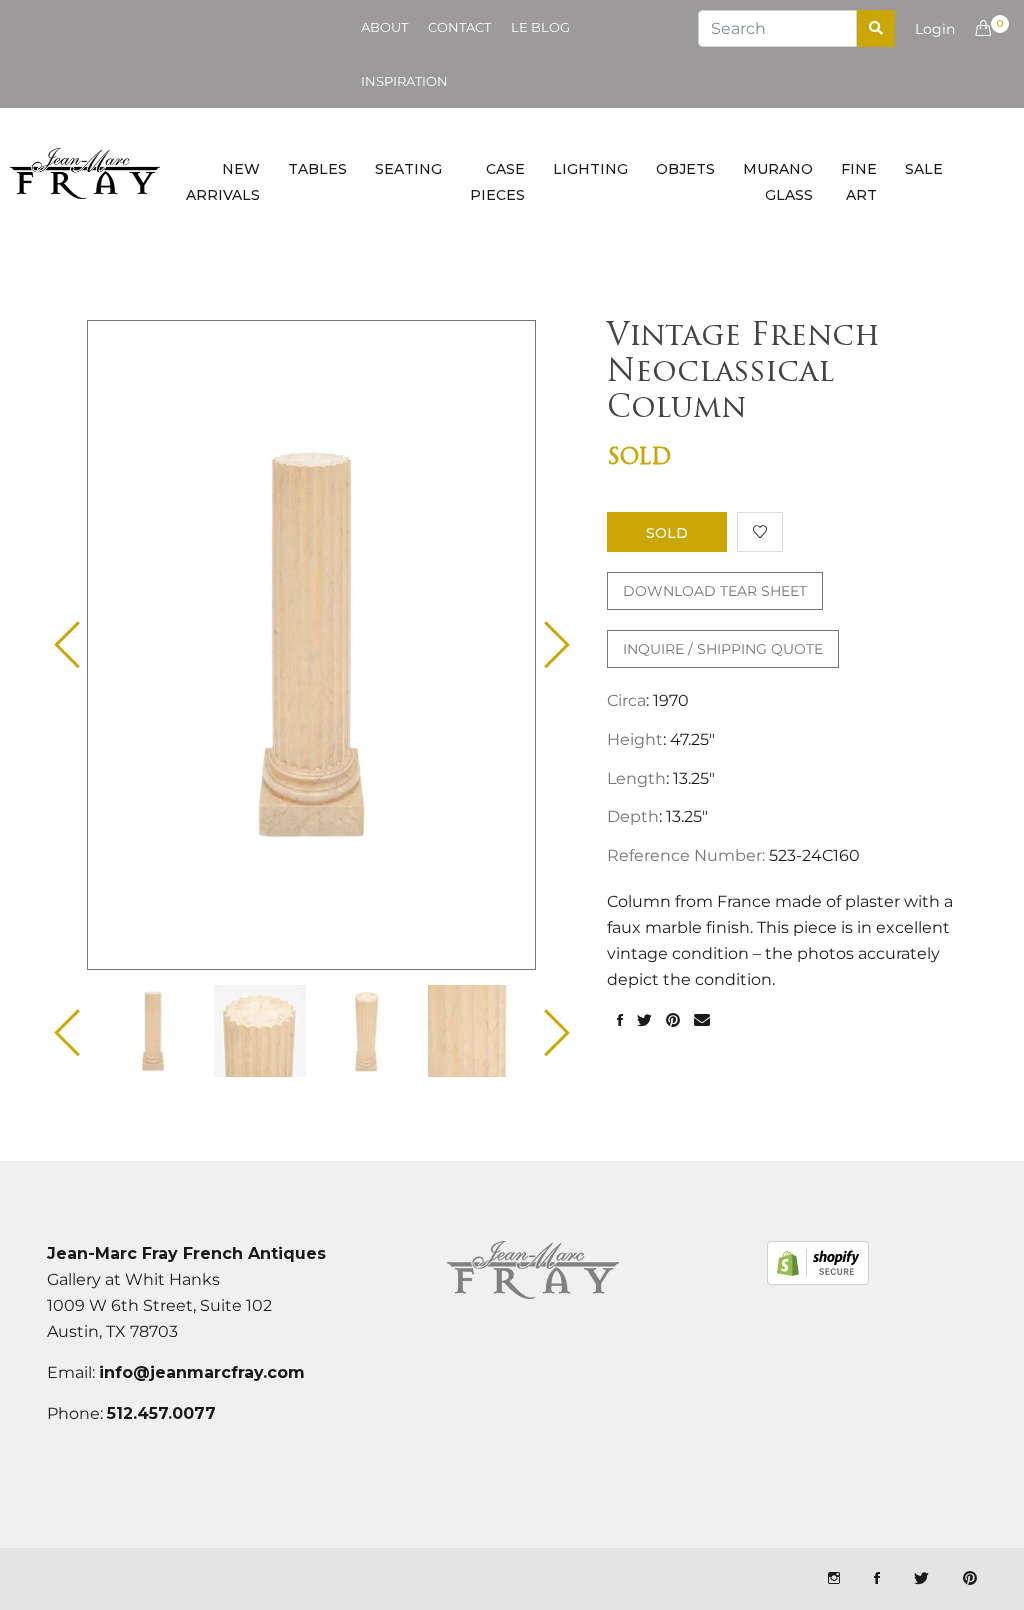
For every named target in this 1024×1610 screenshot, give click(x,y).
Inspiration (404, 81)
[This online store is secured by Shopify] (818, 1263)
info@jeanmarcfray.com (202, 1372)
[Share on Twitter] (644, 1021)
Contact (459, 27)
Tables (317, 169)
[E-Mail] (702, 1021)
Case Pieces (497, 182)
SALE (924, 169)
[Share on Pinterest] (673, 1021)
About (384, 27)
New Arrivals (223, 182)
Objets (685, 169)
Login (935, 29)
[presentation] (153, 1031)
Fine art (859, 182)
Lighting (590, 169)
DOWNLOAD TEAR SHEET (715, 591)
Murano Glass (778, 182)
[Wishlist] (760, 532)
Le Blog (540, 27)
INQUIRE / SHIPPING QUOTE (723, 649)
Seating (408, 169)
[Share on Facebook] (620, 1021)
